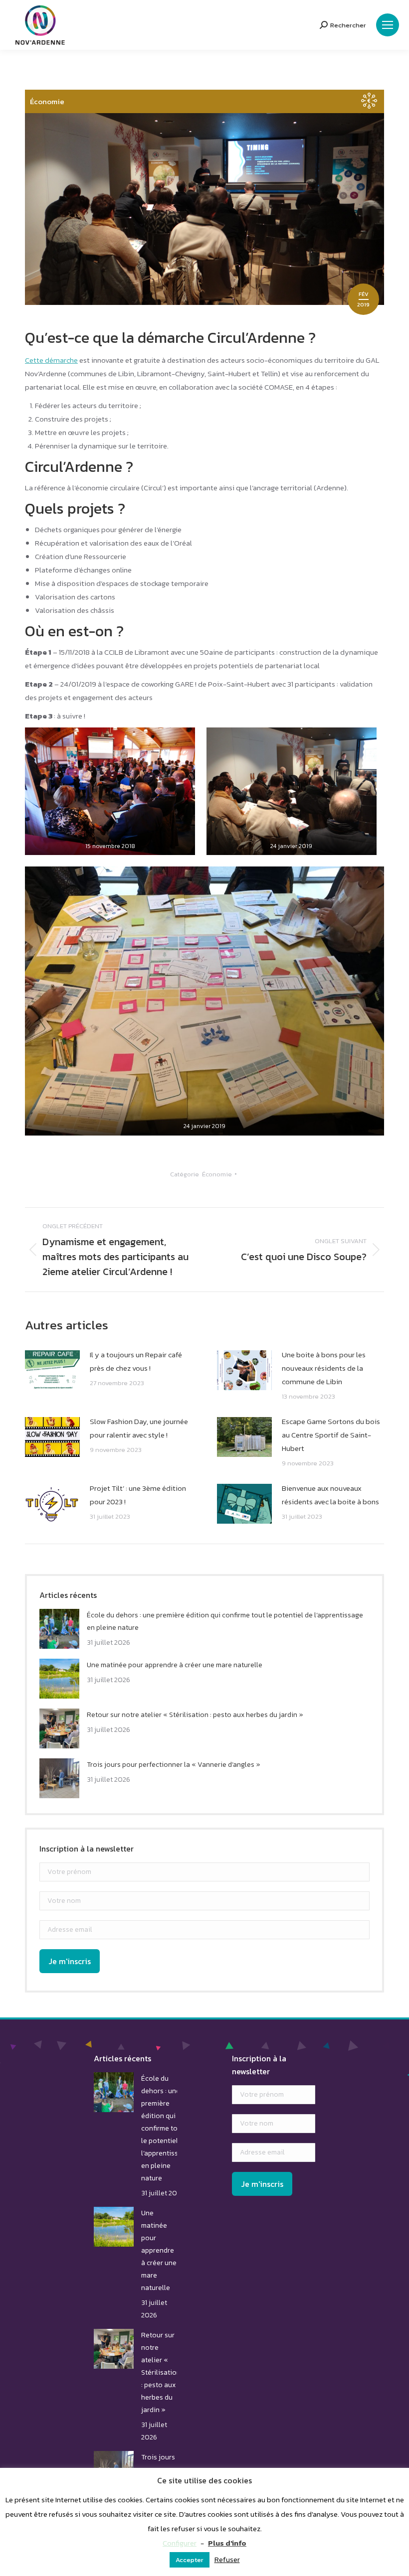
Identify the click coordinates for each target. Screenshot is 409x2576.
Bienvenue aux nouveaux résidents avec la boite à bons (330, 1495)
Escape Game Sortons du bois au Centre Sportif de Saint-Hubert (331, 1435)
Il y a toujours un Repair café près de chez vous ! (136, 1361)
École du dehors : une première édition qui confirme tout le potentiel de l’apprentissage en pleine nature (225, 1621)
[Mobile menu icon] (388, 25)
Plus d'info (227, 2543)
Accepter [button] (190, 2560)
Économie (47, 101)
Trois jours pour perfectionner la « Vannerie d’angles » (174, 1765)
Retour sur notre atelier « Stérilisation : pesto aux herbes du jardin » (195, 1715)
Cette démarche (51, 360)
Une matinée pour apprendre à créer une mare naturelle (175, 1665)
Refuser (227, 2559)
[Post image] (52, 1370)
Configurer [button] (180, 2543)
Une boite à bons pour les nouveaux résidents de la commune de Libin (324, 1368)
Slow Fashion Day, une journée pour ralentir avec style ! (139, 1428)
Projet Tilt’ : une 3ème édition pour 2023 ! (138, 1495)
